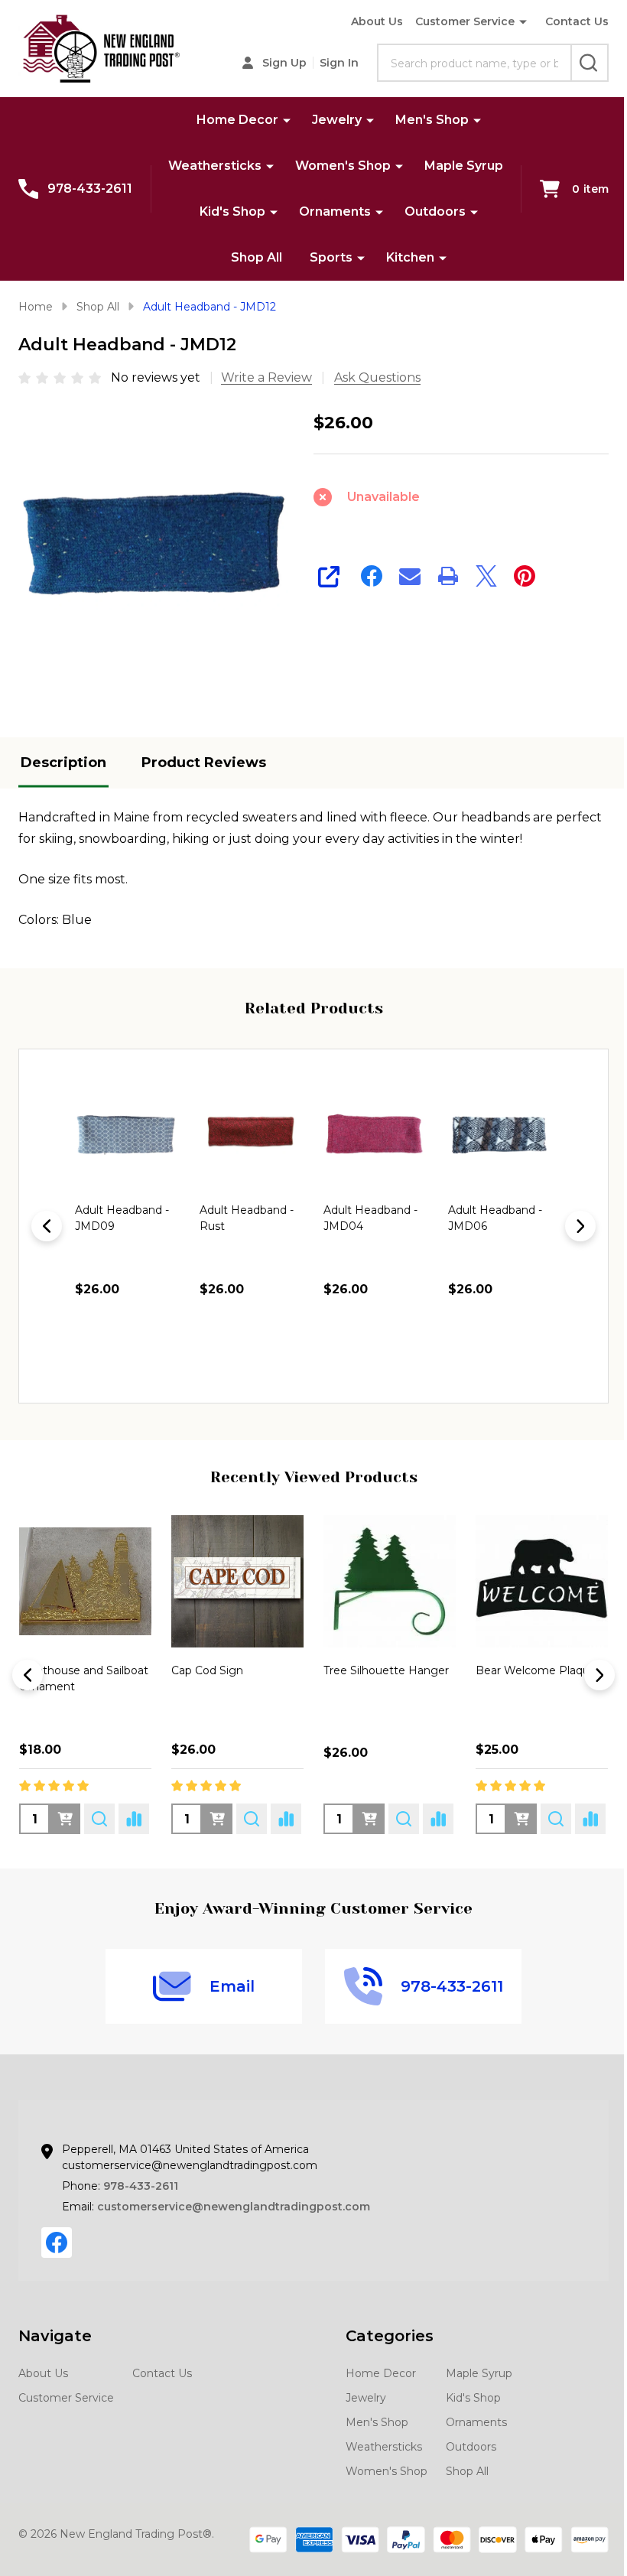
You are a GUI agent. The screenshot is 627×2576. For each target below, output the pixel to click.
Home (36, 307)
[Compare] (134, 1819)
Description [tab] (63, 763)
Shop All (257, 257)
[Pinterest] (525, 576)
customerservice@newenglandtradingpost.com (234, 2207)
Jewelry (337, 120)
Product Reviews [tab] (204, 763)
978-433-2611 (141, 2186)
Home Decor (237, 120)
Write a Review (266, 377)
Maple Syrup (464, 166)
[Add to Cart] (121, 1355)
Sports (331, 257)
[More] (287, 120)
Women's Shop (343, 166)
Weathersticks (215, 166)
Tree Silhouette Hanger (386, 1670)
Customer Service (465, 21)
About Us (377, 21)
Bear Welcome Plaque (536, 1670)
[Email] (410, 576)
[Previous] (47, 1226)
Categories (390, 2336)
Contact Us (577, 21)
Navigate (55, 2336)
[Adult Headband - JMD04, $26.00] (376, 1135)
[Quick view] (155, 1355)
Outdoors (435, 211)
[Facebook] (372, 576)
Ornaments (335, 211)
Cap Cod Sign (207, 1670)
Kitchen (410, 257)
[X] (486, 576)
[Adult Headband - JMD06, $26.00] (500, 1135)
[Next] (580, 1226)
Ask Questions (377, 377)
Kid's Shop (232, 211)
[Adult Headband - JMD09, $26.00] (127, 1135)
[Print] (448, 576)
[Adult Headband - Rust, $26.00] (252, 1135)
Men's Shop (432, 120)
